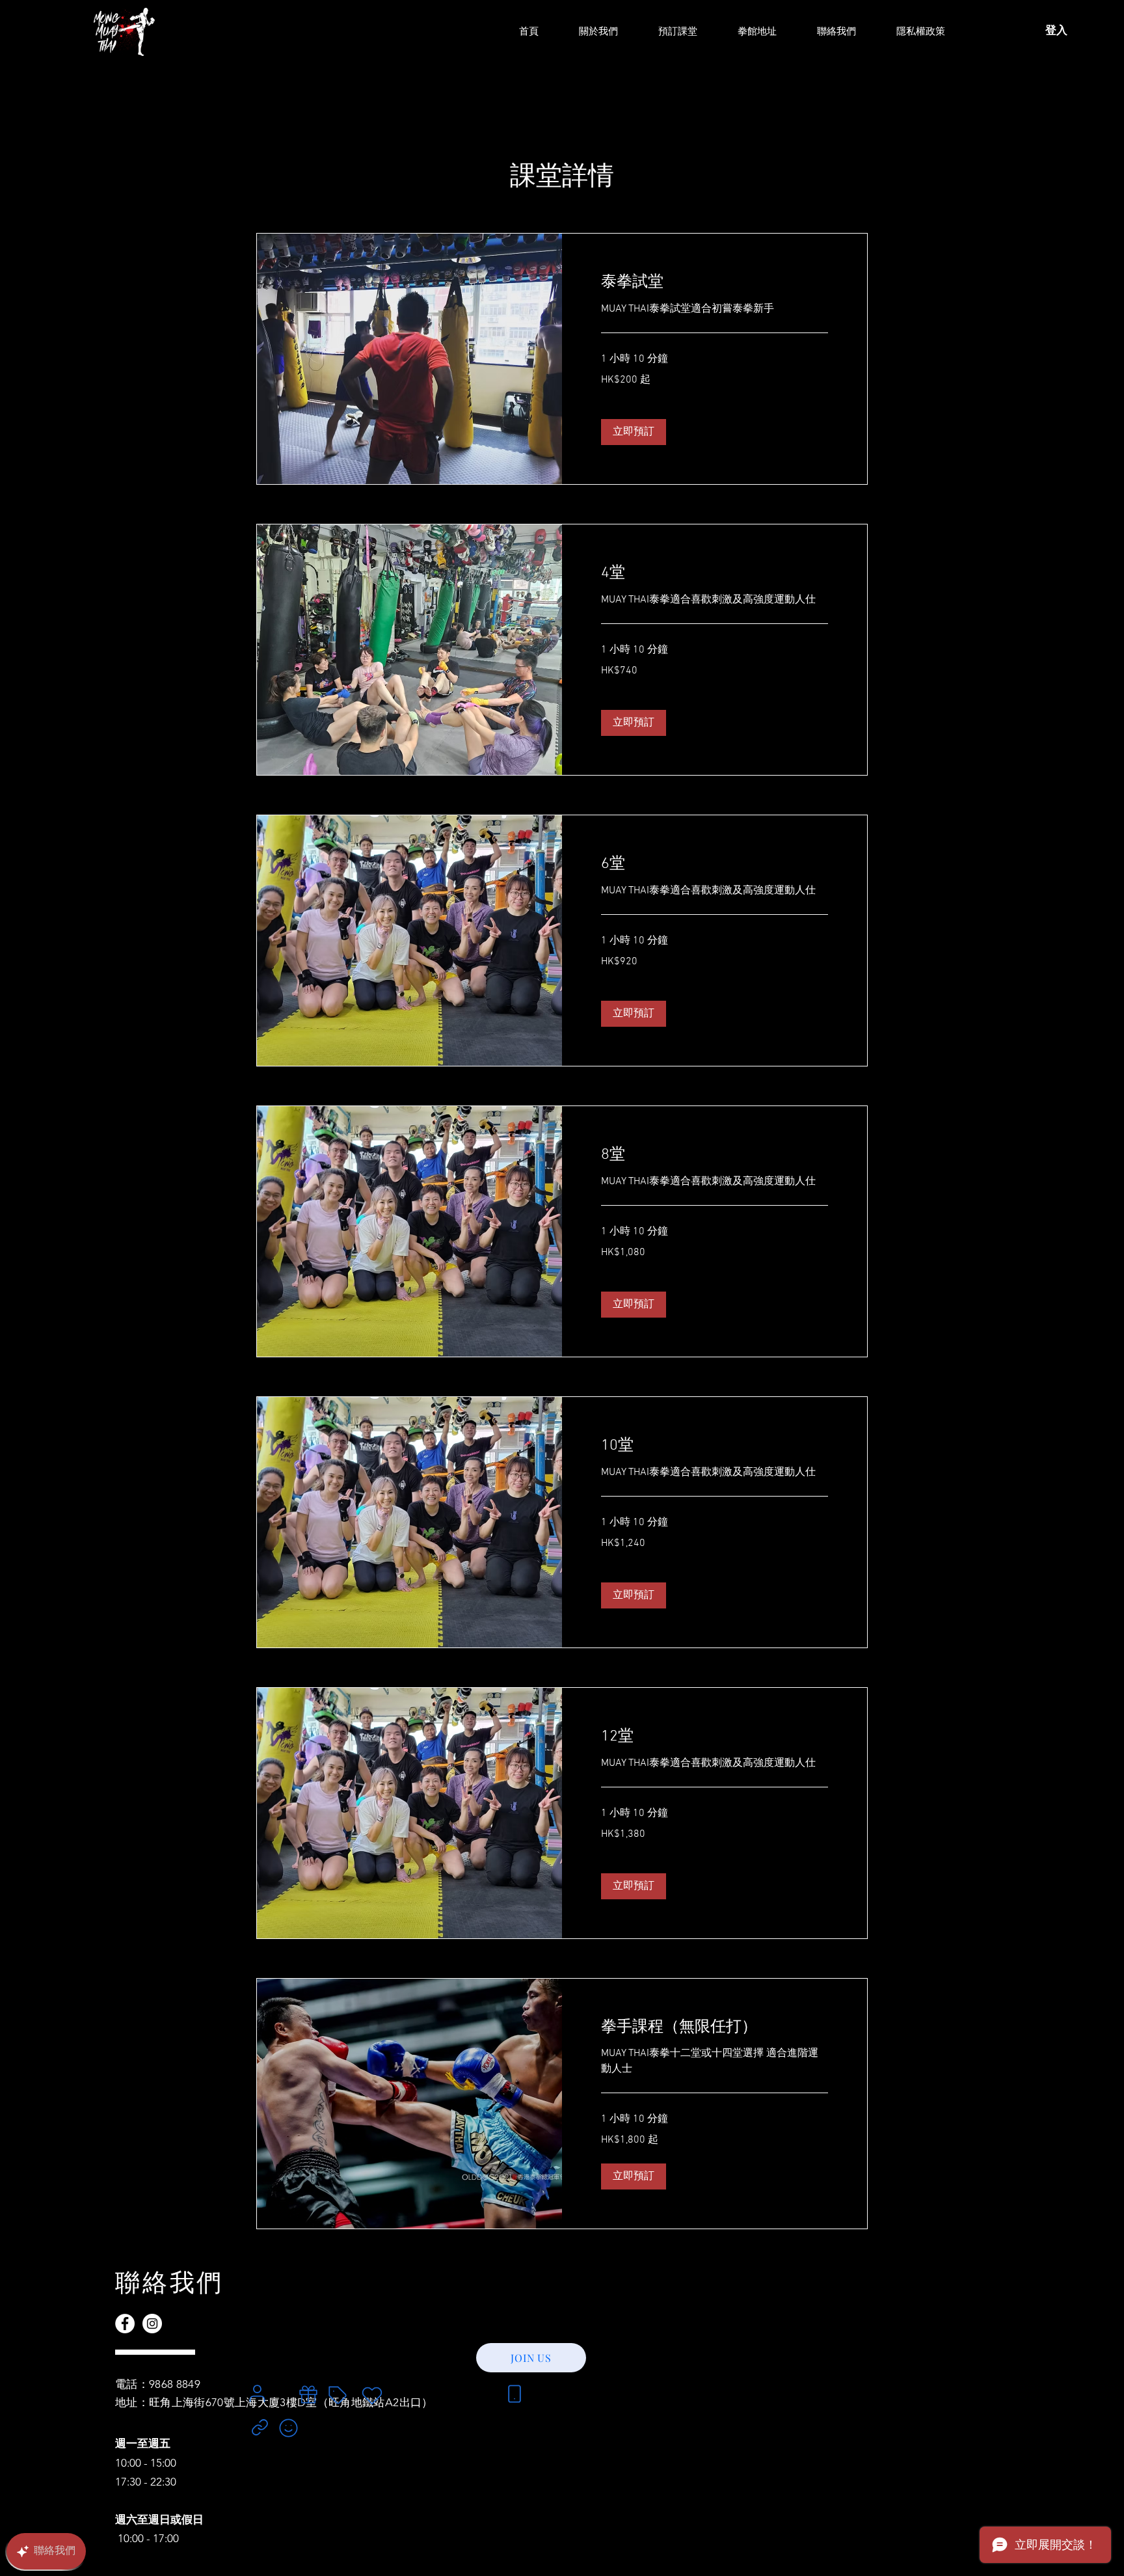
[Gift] (308, 2394)
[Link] (260, 2427)
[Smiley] (288, 2428)
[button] (634, 432)
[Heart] (372, 2396)
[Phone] (514, 2394)
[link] (715, 283)
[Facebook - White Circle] (125, 2324)
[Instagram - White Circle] (152, 2324)
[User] (257, 2393)
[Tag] (338, 2395)
